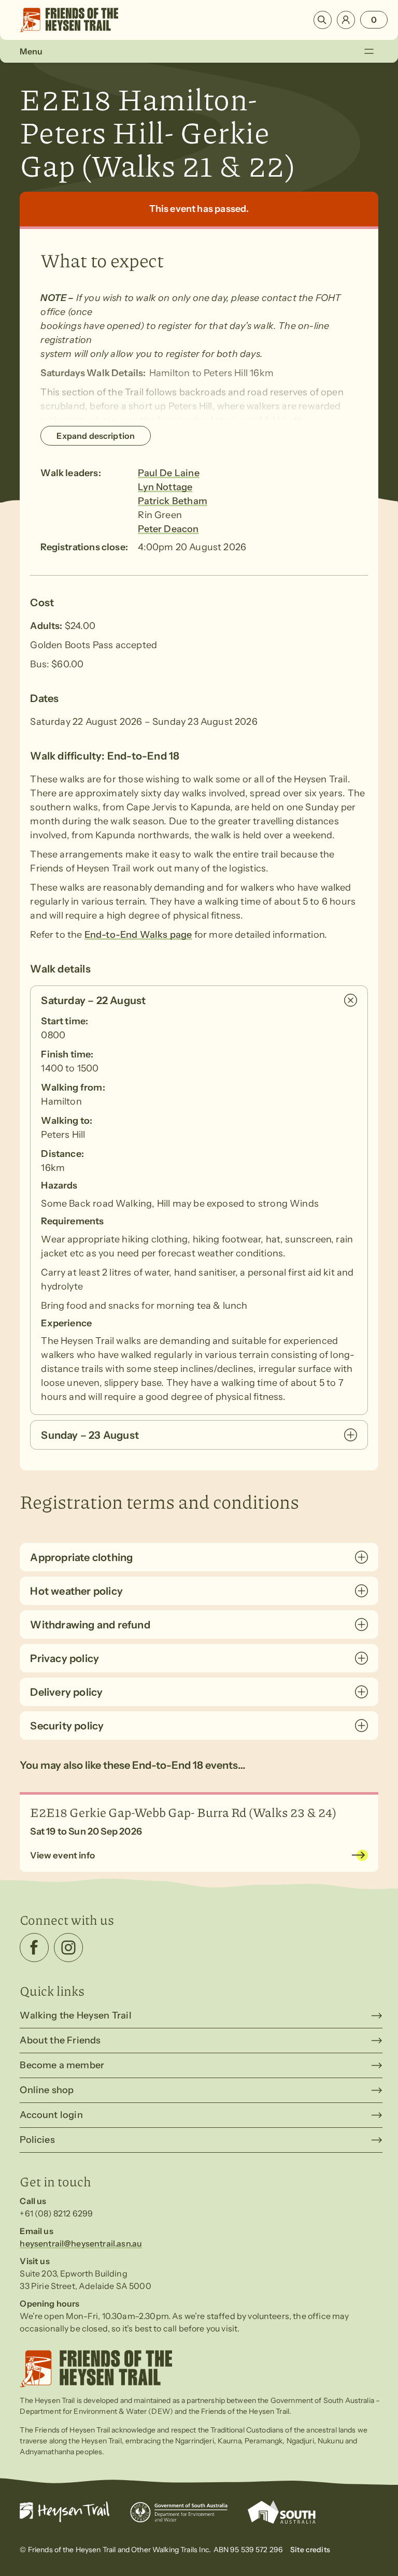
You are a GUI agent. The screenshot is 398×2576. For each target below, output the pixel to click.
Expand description (96, 436)
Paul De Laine (168, 473)
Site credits (310, 2550)
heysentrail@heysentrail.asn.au (81, 2243)
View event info (62, 1855)
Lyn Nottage (165, 487)
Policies (37, 2140)
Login (346, 20)
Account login (51, 2115)
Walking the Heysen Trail (75, 2015)
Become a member (62, 2065)
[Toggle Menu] (369, 51)
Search (323, 20)
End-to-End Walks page (138, 935)
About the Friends (60, 2040)
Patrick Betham (173, 501)
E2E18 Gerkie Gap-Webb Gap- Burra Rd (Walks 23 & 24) (183, 1812)
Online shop (47, 2090)
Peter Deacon (168, 529)
